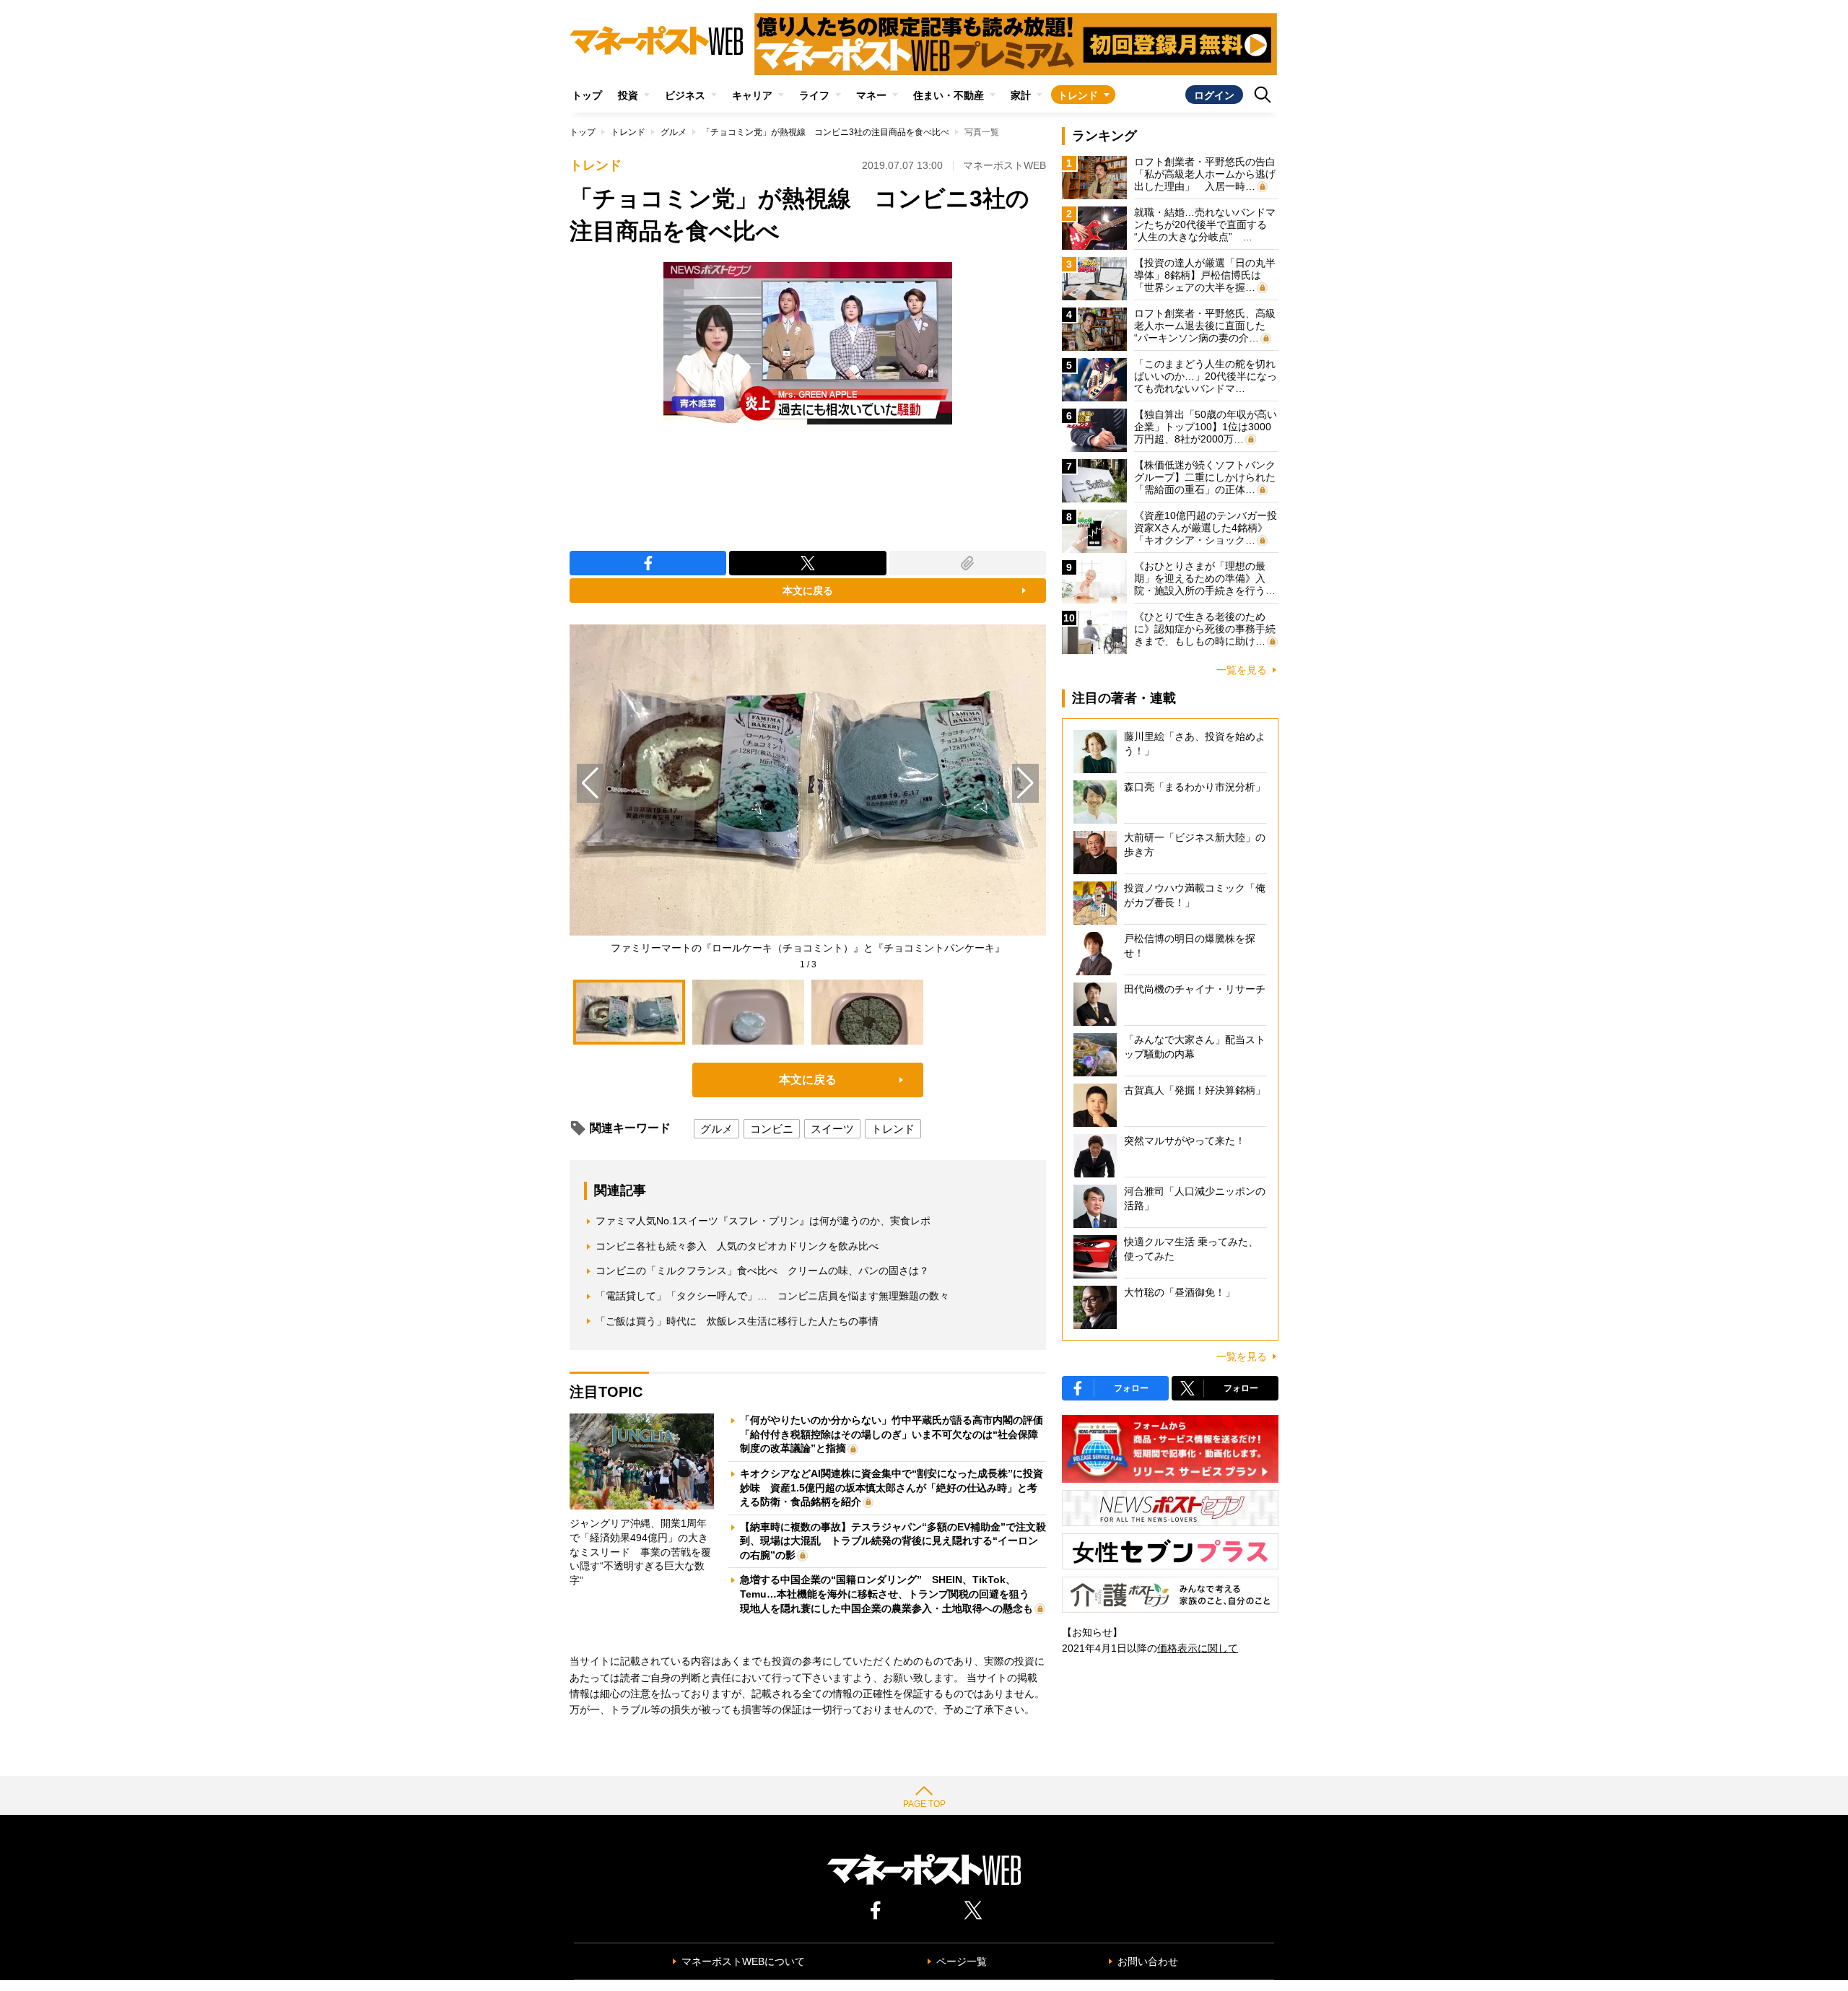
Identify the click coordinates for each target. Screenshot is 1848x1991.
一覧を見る (1242, 670)
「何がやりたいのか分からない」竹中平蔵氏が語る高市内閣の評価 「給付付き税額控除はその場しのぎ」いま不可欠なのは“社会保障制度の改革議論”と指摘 (897, 1434)
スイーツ (832, 1129)
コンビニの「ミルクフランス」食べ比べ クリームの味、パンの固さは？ (762, 1271)
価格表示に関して (1198, 1648)
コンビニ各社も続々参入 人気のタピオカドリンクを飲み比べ (737, 1246)
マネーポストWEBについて (743, 1961)
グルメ (674, 132)
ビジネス (685, 95)
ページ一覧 (962, 1961)
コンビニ (772, 1129)
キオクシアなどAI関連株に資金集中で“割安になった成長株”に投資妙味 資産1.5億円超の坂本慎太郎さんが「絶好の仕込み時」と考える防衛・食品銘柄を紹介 (892, 1487)
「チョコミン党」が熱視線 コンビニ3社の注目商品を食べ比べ (825, 132)
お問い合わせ (1148, 1961)
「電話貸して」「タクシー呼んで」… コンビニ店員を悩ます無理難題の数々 (772, 1296)
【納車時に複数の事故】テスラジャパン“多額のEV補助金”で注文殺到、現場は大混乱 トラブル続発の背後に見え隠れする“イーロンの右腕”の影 (893, 1541)
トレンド (1078, 95)
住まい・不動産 (949, 95)
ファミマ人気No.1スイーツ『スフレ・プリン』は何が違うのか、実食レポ (763, 1221)
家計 (1021, 95)
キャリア (752, 95)
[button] (1025, 783)
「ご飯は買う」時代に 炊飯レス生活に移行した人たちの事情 (737, 1321)
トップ (587, 95)
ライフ (814, 95)
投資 (628, 95)
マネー (871, 95)
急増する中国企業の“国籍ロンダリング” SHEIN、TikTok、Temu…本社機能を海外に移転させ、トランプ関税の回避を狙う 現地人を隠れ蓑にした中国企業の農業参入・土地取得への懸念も (890, 1594)
